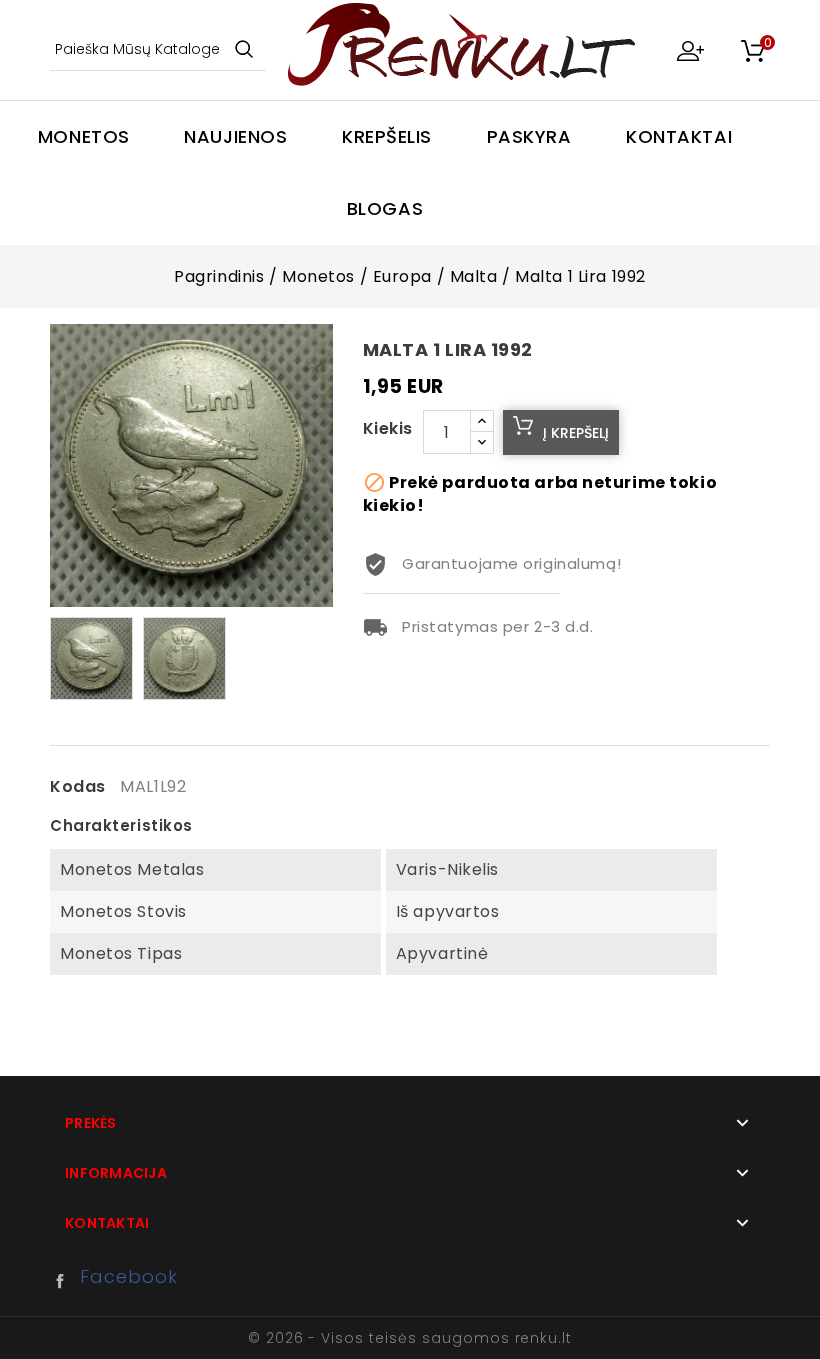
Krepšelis (387, 136)
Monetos (84, 136)
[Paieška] (243, 50)
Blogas (385, 208)
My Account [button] (690, 50)
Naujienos (235, 136)
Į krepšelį (576, 433)
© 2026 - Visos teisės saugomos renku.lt (410, 1338)
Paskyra (529, 136)
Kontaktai (679, 136)
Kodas (78, 787)
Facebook (65, 1281)
